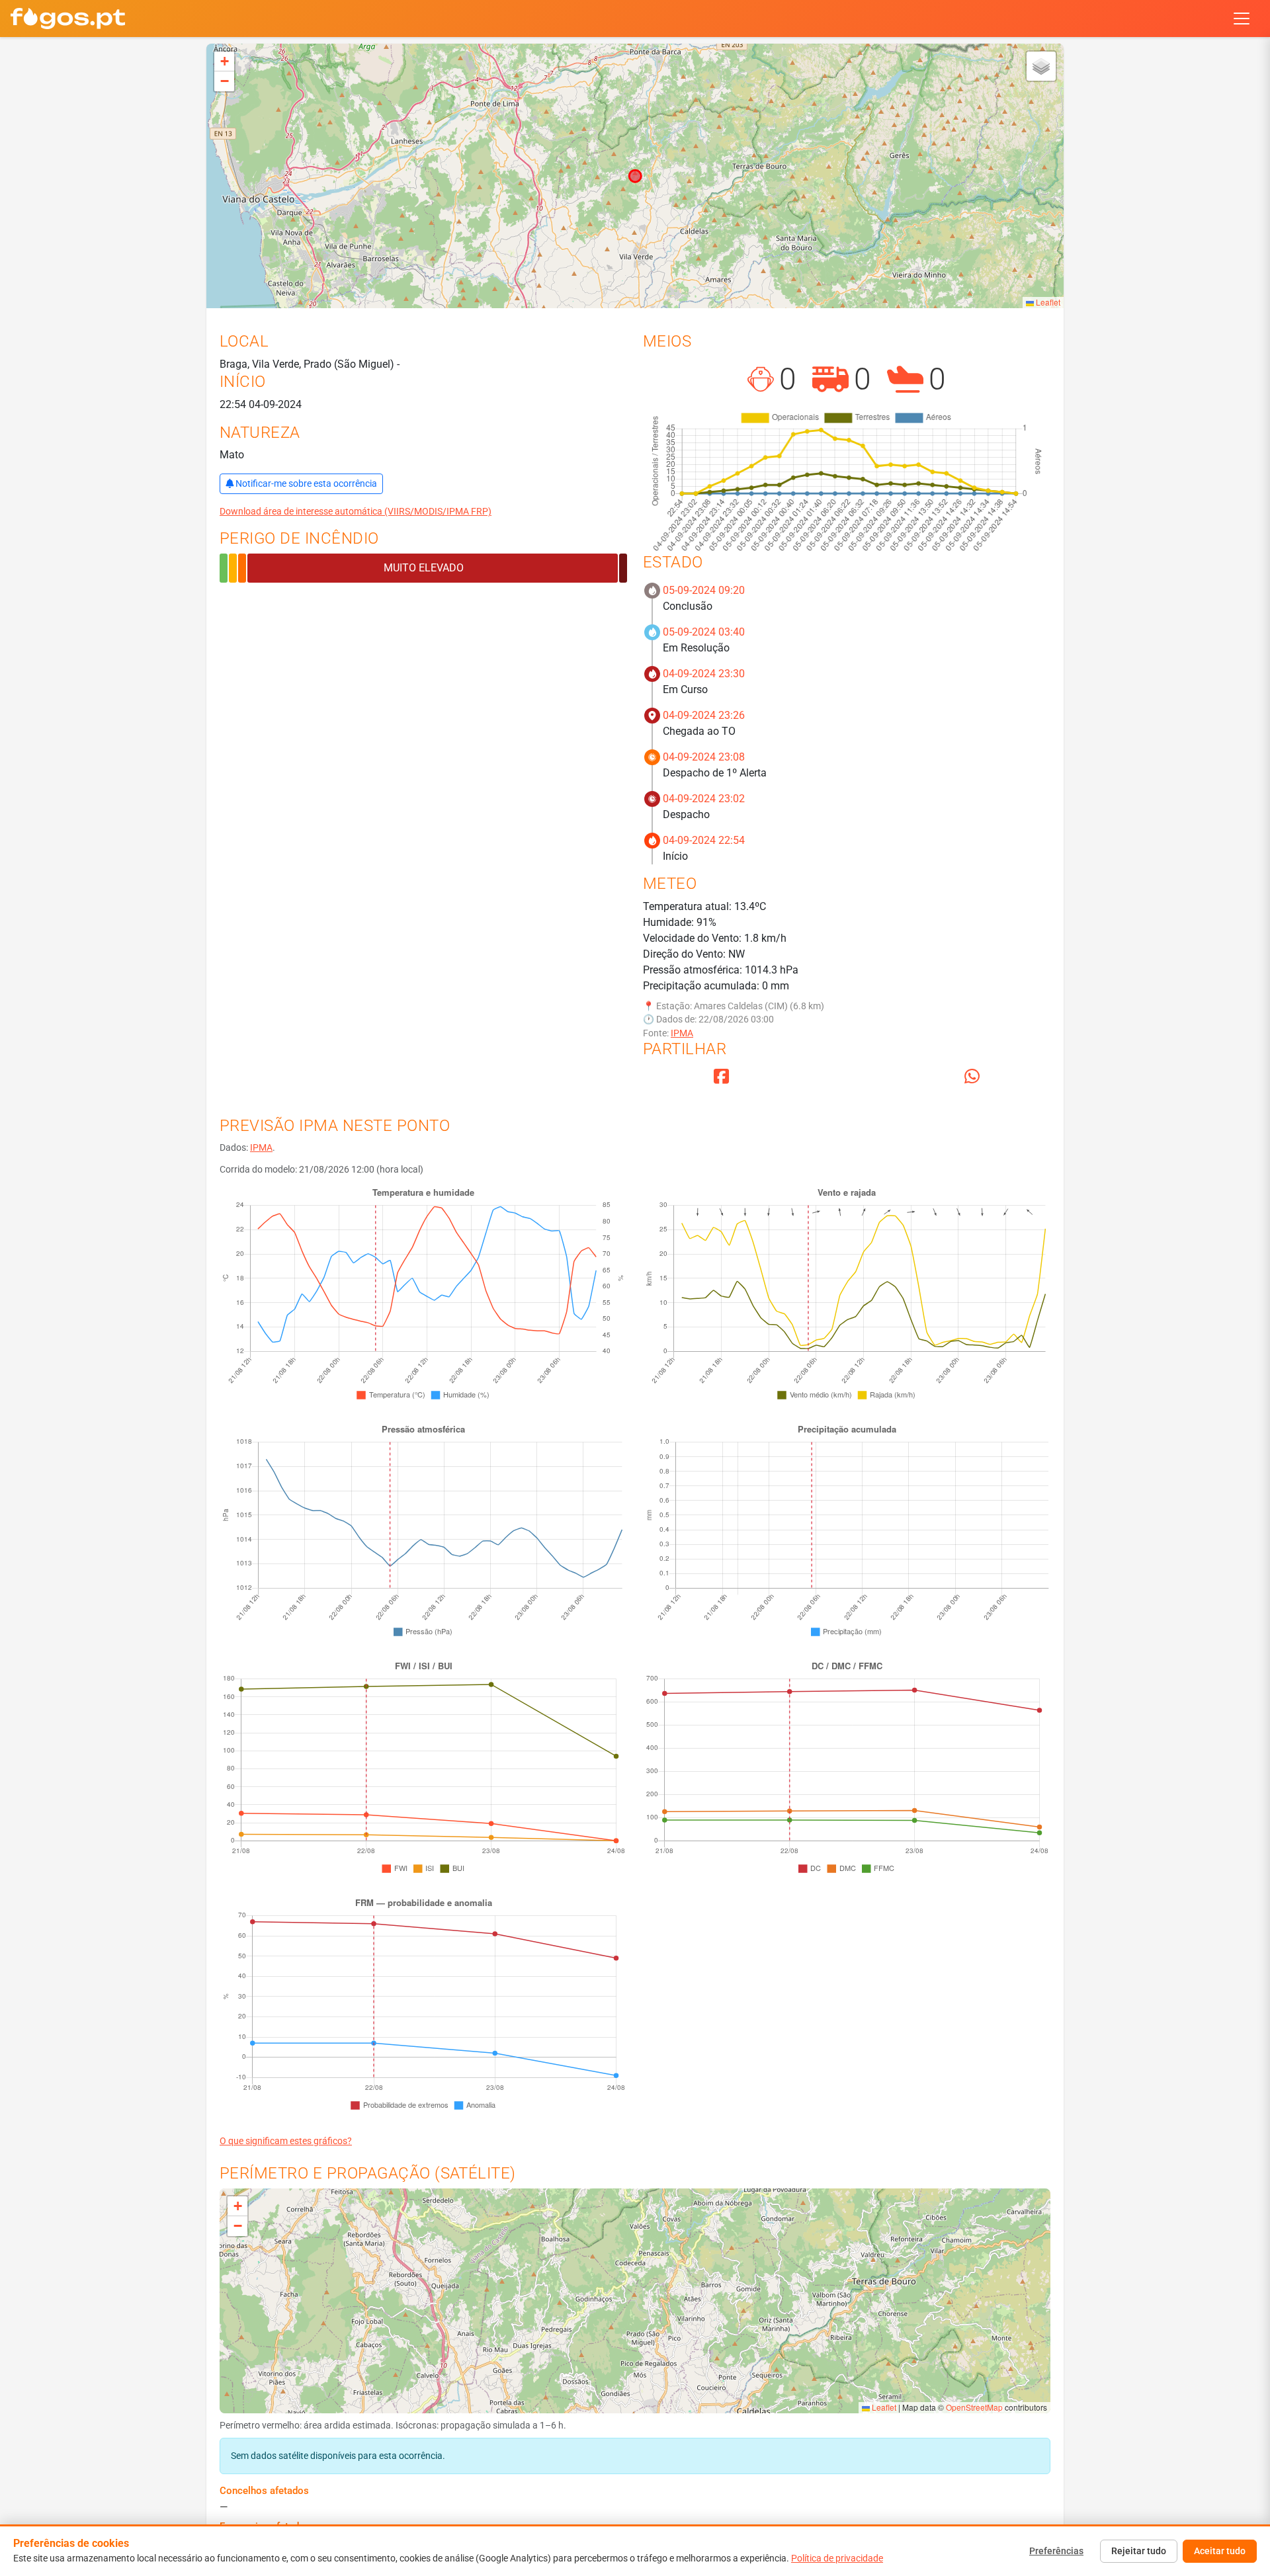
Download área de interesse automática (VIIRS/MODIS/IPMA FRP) (356, 511)
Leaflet (1047, 302)
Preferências (1056, 2551)
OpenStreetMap (974, 2407)
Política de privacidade (837, 2558)
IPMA (682, 1033)
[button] (224, 62)
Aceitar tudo (1220, 2551)
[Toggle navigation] (1242, 19)
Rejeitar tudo (1139, 2551)
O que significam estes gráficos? (286, 2141)
